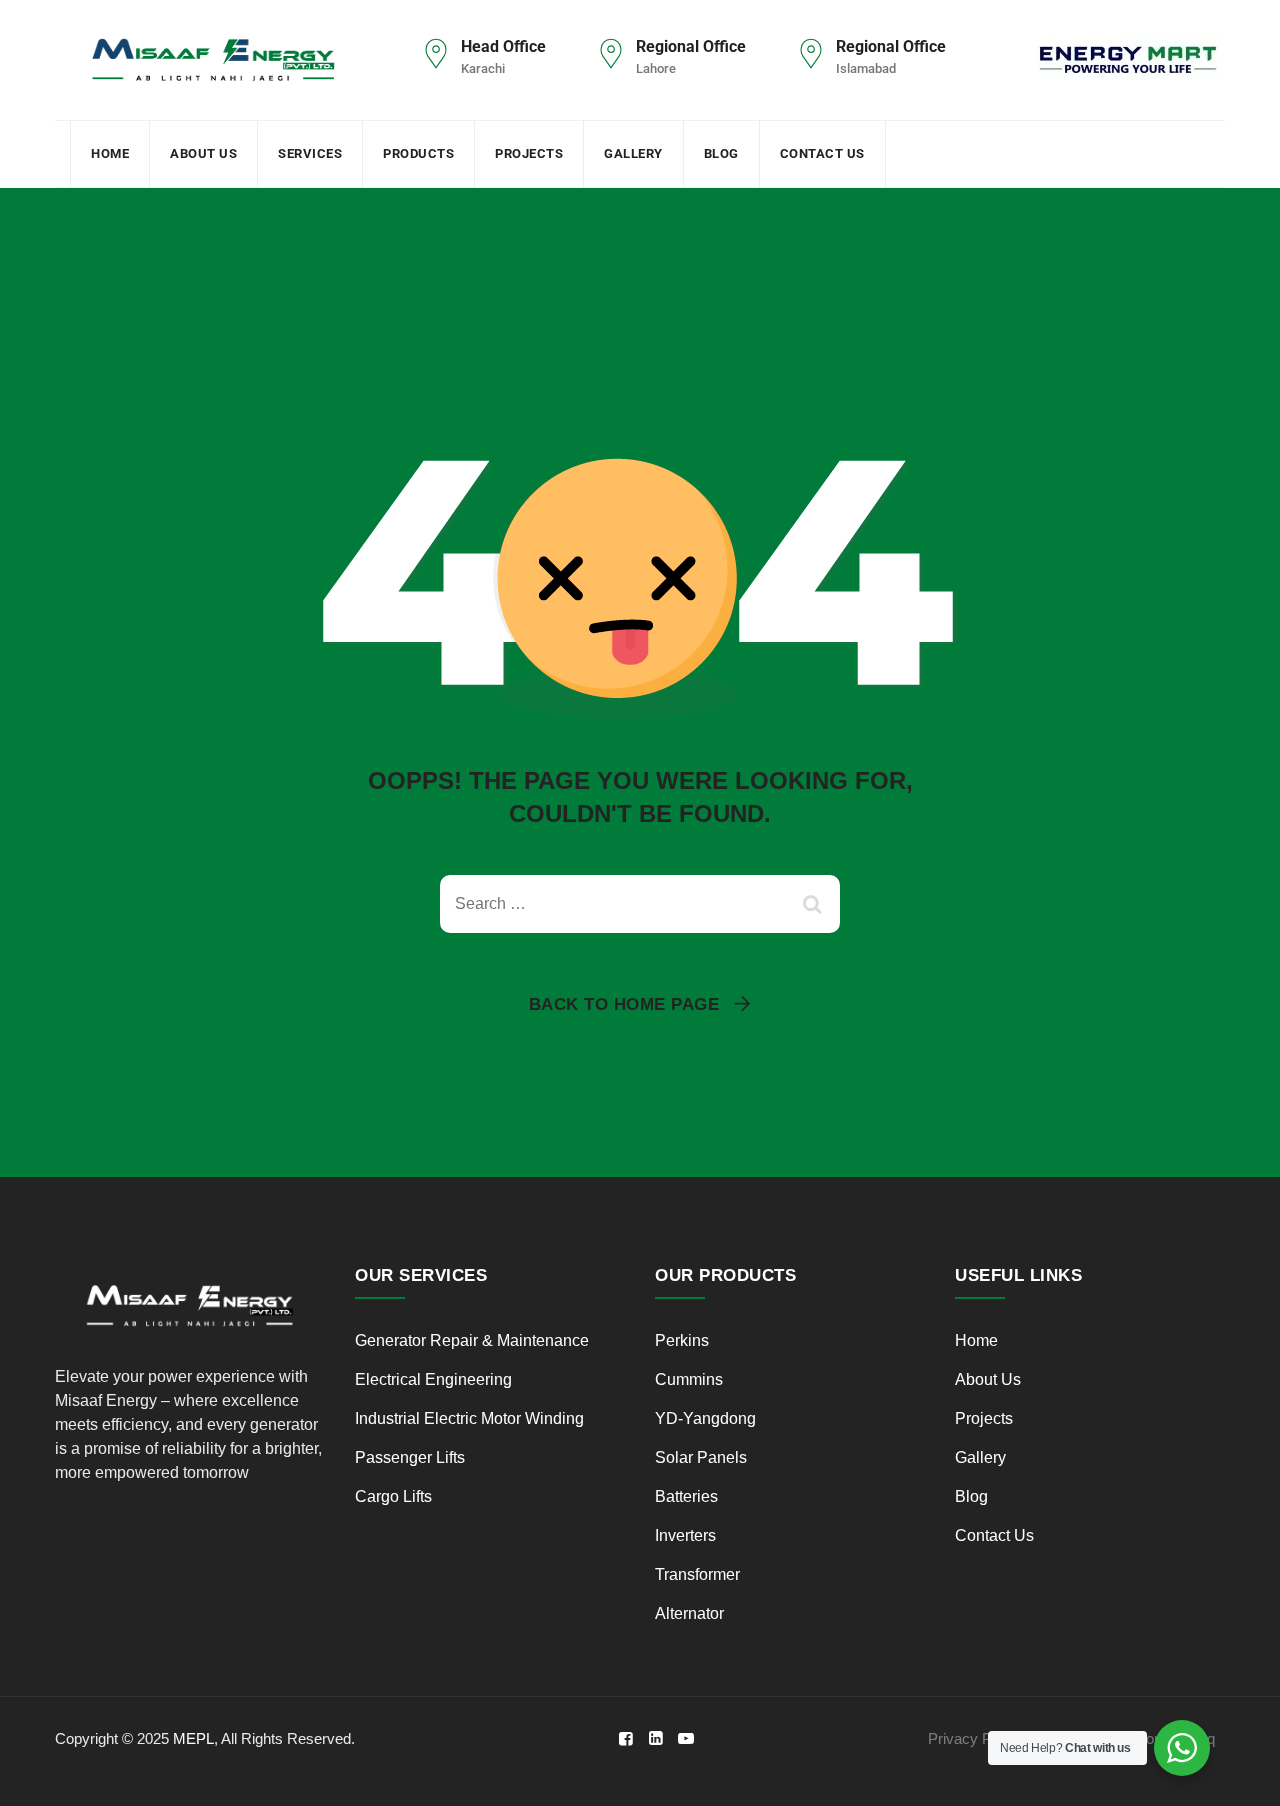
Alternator (689, 1613)
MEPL (193, 1738)
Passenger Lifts (410, 1457)
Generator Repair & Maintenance (472, 1340)
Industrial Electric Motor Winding (469, 1418)
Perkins (684, 1340)
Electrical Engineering (433, 1379)
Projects (529, 153)
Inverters (685, 1535)
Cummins (689, 1379)
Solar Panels (701, 1457)
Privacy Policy (975, 1738)
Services (310, 153)
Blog (721, 153)
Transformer (697, 1574)
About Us (203, 153)
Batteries (686, 1496)
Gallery (633, 153)
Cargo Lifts (393, 1496)
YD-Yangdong (705, 1418)
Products (418, 153)
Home (110, 153)
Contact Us (822, 153)
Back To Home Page (624, 1004)
